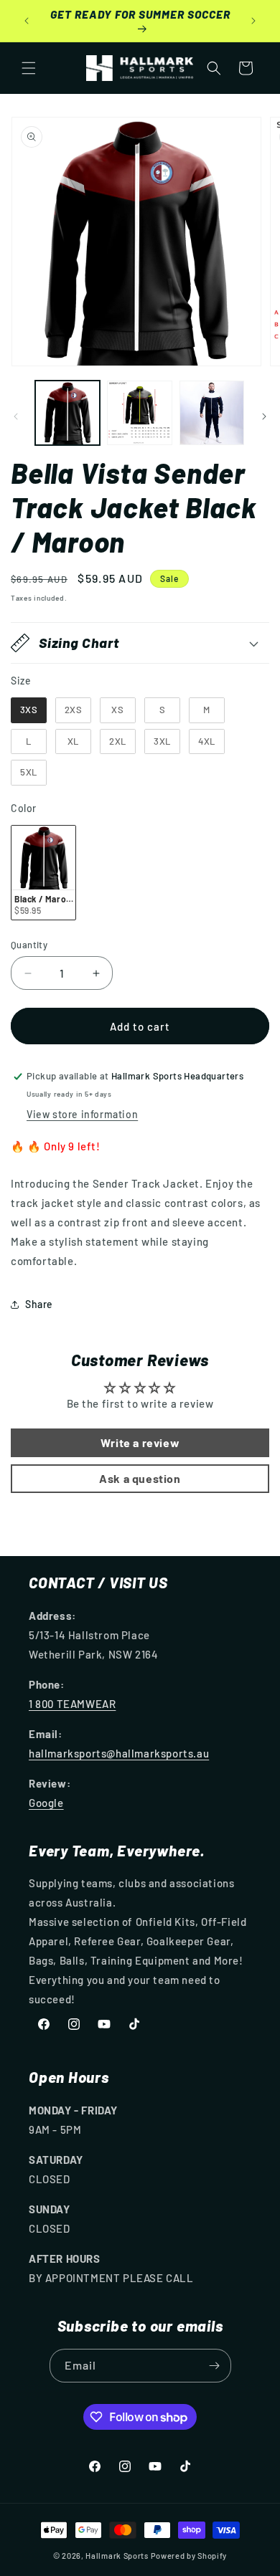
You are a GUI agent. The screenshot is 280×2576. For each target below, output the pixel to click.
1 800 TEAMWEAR (72, 1704)
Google (46, 1803)
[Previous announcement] (27, 21)
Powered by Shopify (189, 2556)
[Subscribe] (215, 2366)
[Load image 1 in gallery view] (67, 413)
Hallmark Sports (117, 2556)
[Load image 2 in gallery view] (139, 413)
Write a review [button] (140, 1442)
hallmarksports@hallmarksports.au (119, 1753)
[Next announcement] (253, 21)
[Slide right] (264, 416)
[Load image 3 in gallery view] (212, 413)
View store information (82, 1114)
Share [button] (39, 1304)
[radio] (29, 710)
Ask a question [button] (140, 1478)
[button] (29, 68)
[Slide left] (16, 416)
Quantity (29, 945)
